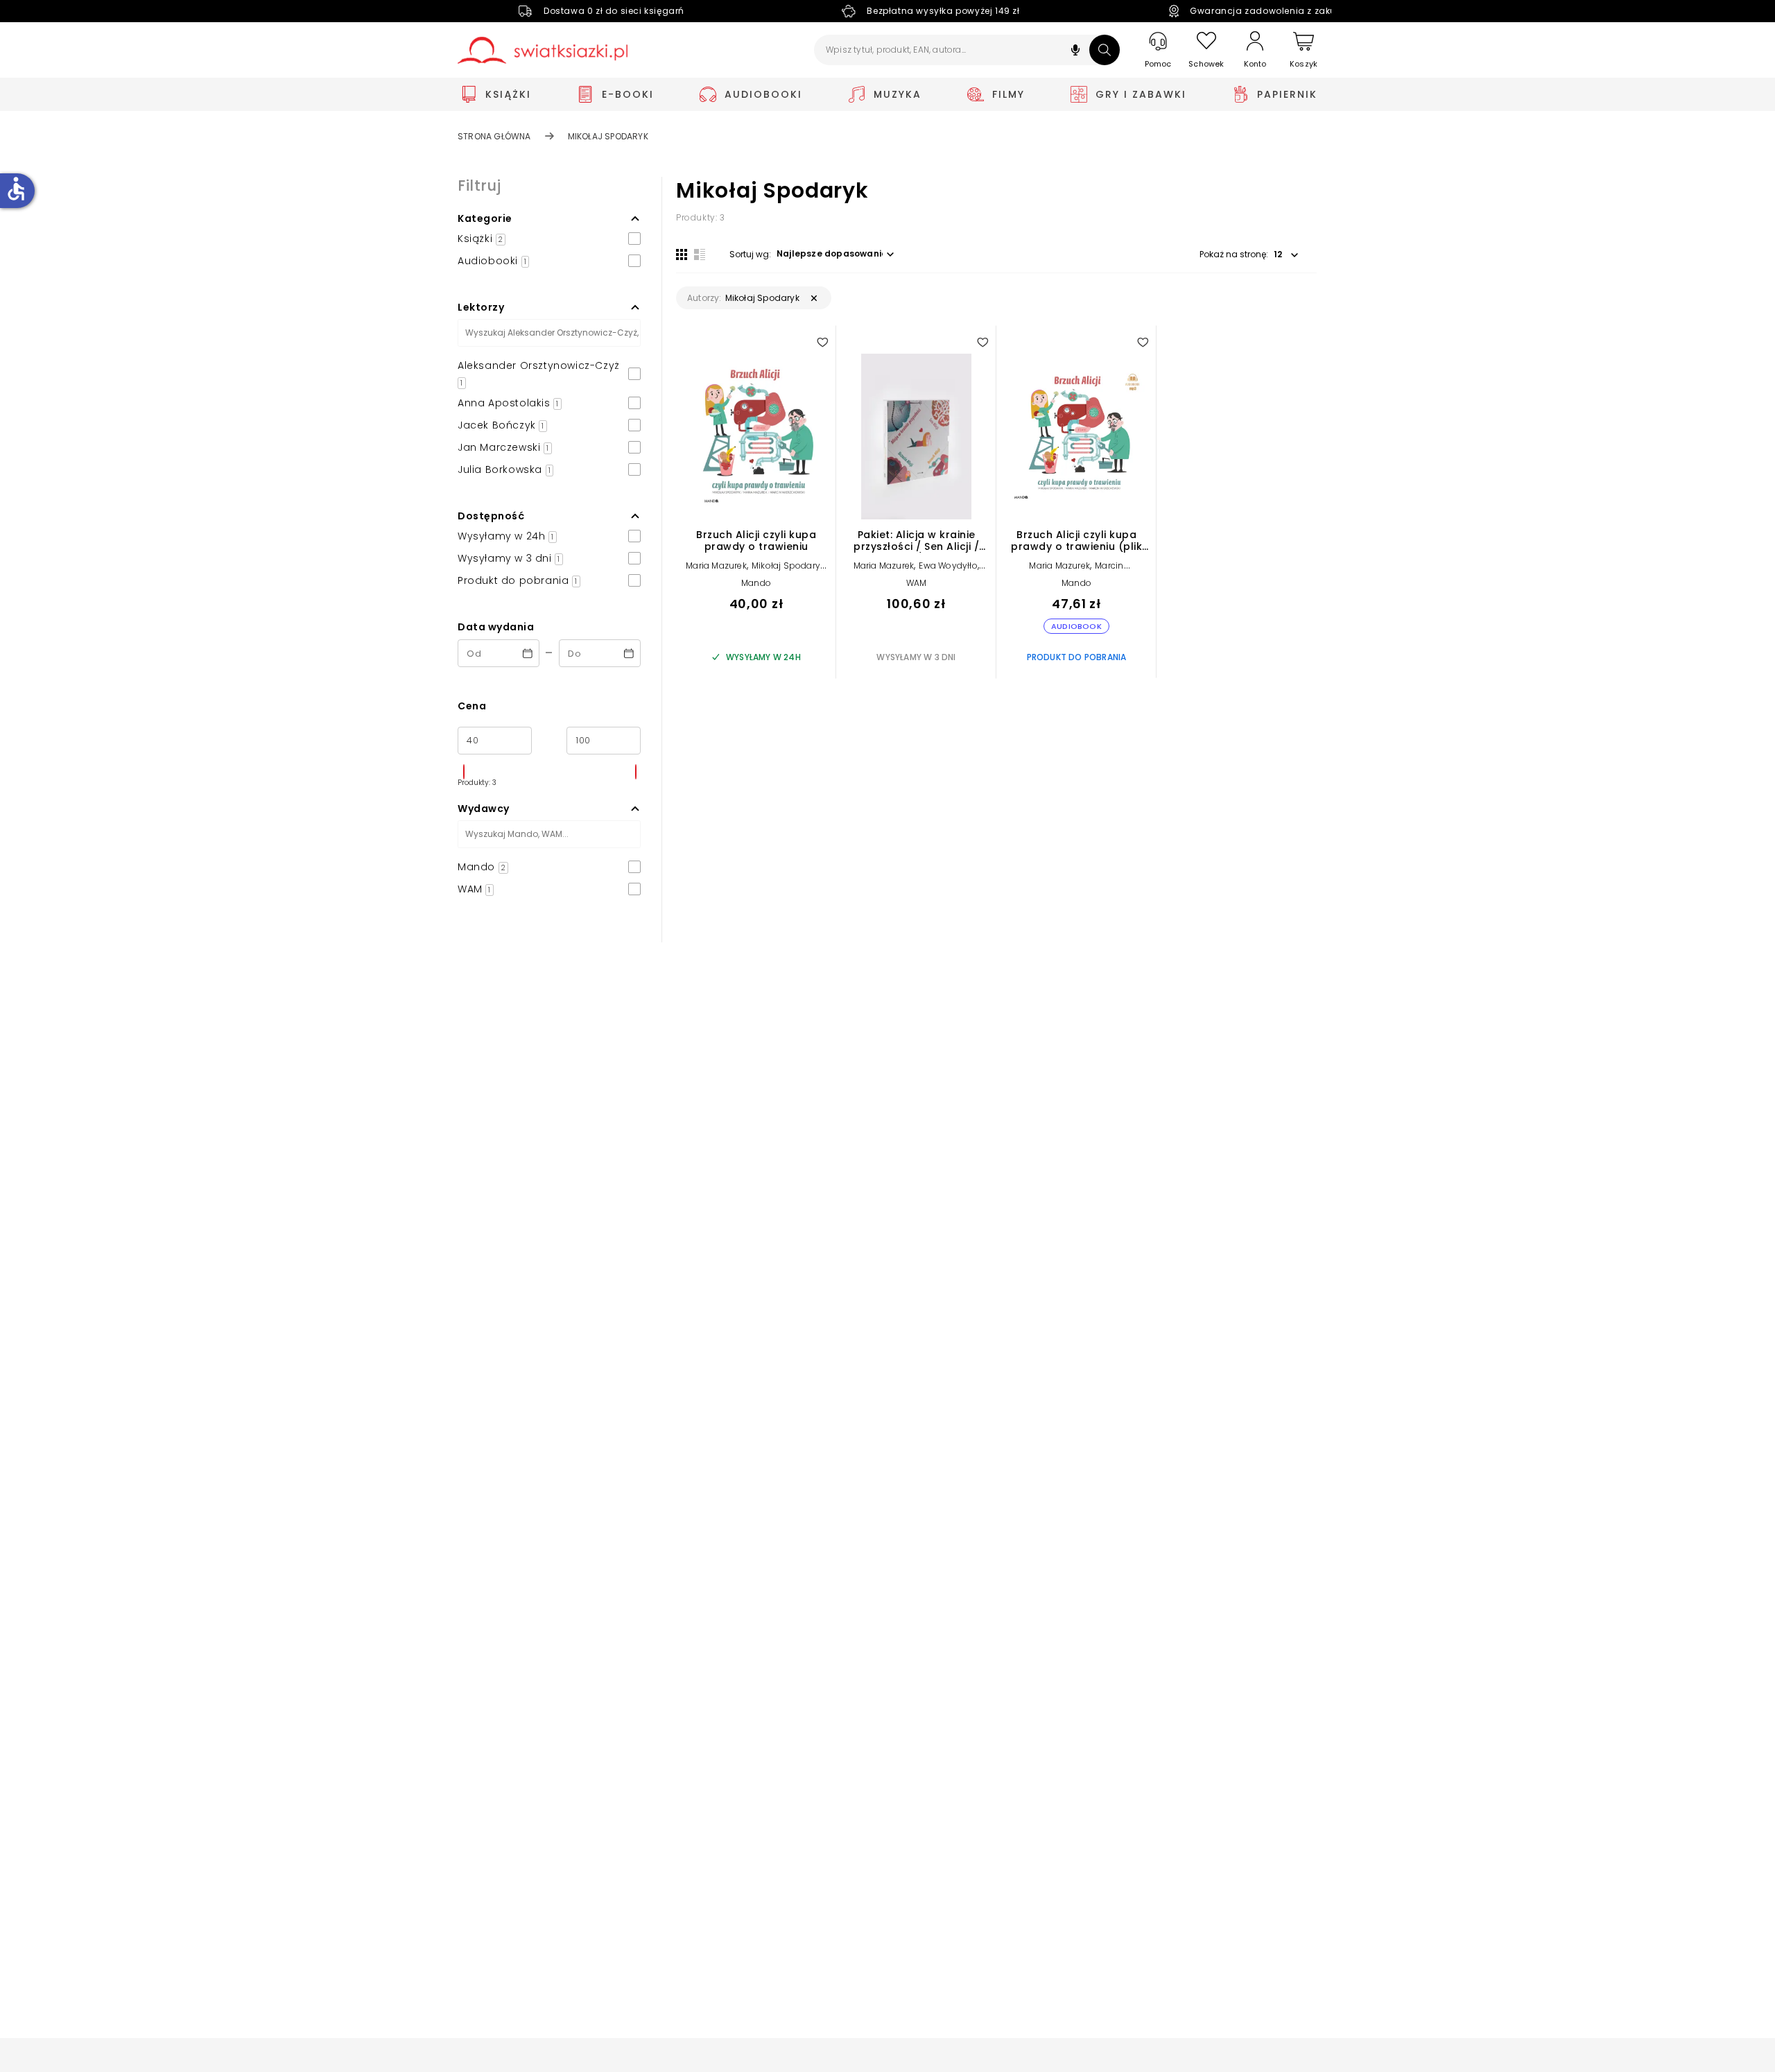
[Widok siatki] (682, 254)
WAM (917, 583)
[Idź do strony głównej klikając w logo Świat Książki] (543, 50)
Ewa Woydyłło (948, 566)
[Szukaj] (1105, 50)
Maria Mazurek (716, 566)
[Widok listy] (700, 254)
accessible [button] (16, 189)
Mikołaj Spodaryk (788, 566)
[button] (1075, 52)
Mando (756, 583)
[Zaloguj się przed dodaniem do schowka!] (822, 342)
